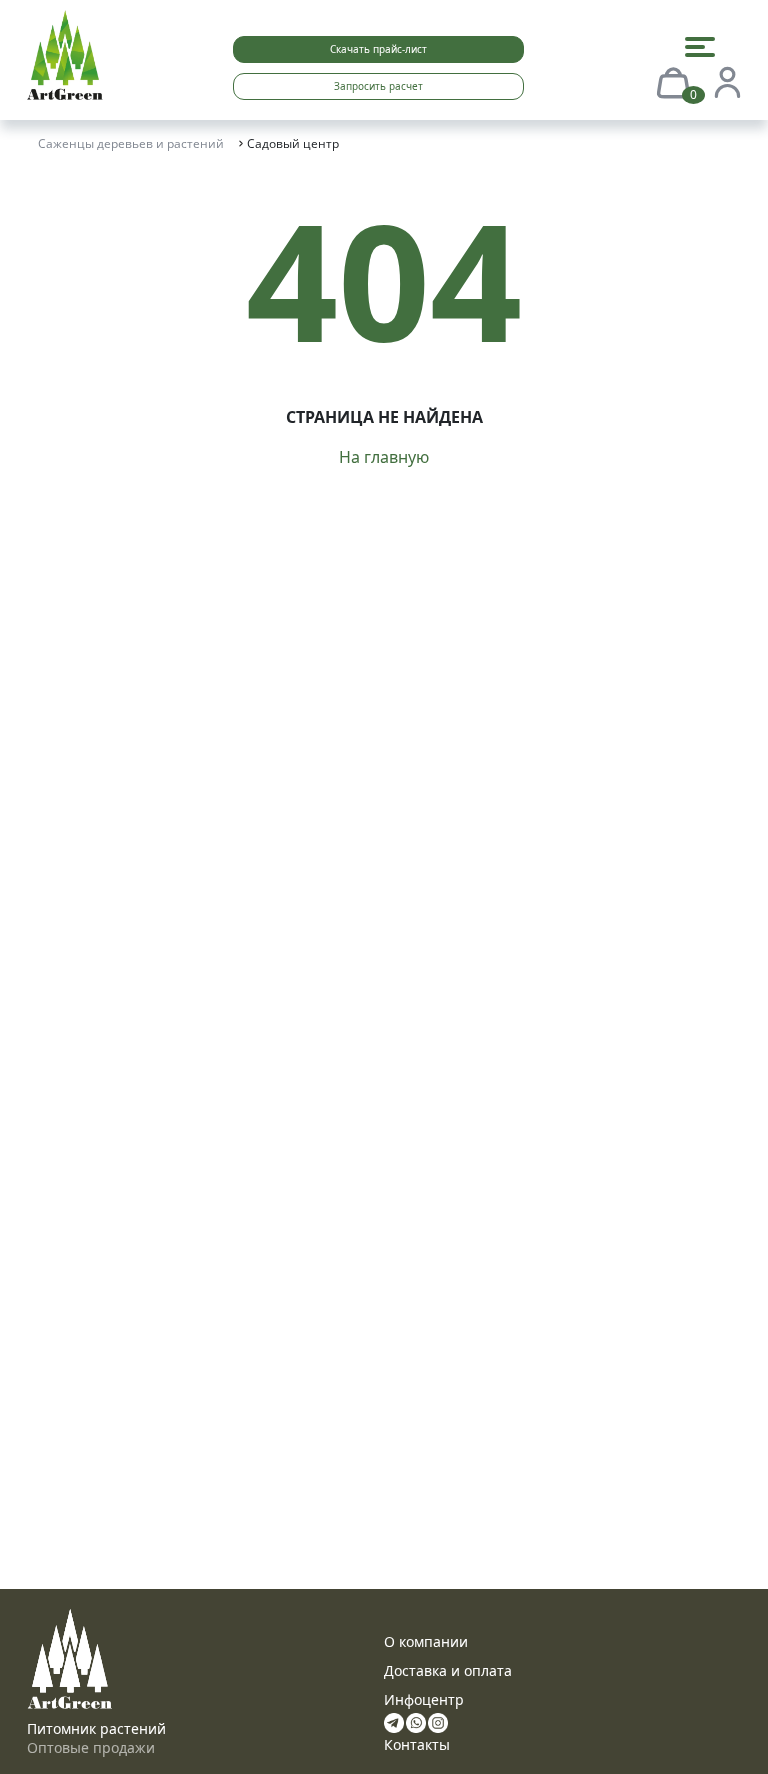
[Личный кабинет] (727, 81)
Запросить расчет (378, 86)
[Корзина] (673, 81)
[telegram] (394, 1721)
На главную (384, 457)
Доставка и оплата (448, 1670)
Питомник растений (96, 1728)
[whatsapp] (416, 1721)
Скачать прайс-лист (378, 49)
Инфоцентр (424, 1699)
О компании (426, 1641)
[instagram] (438, 1721)
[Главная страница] (65, 53)
